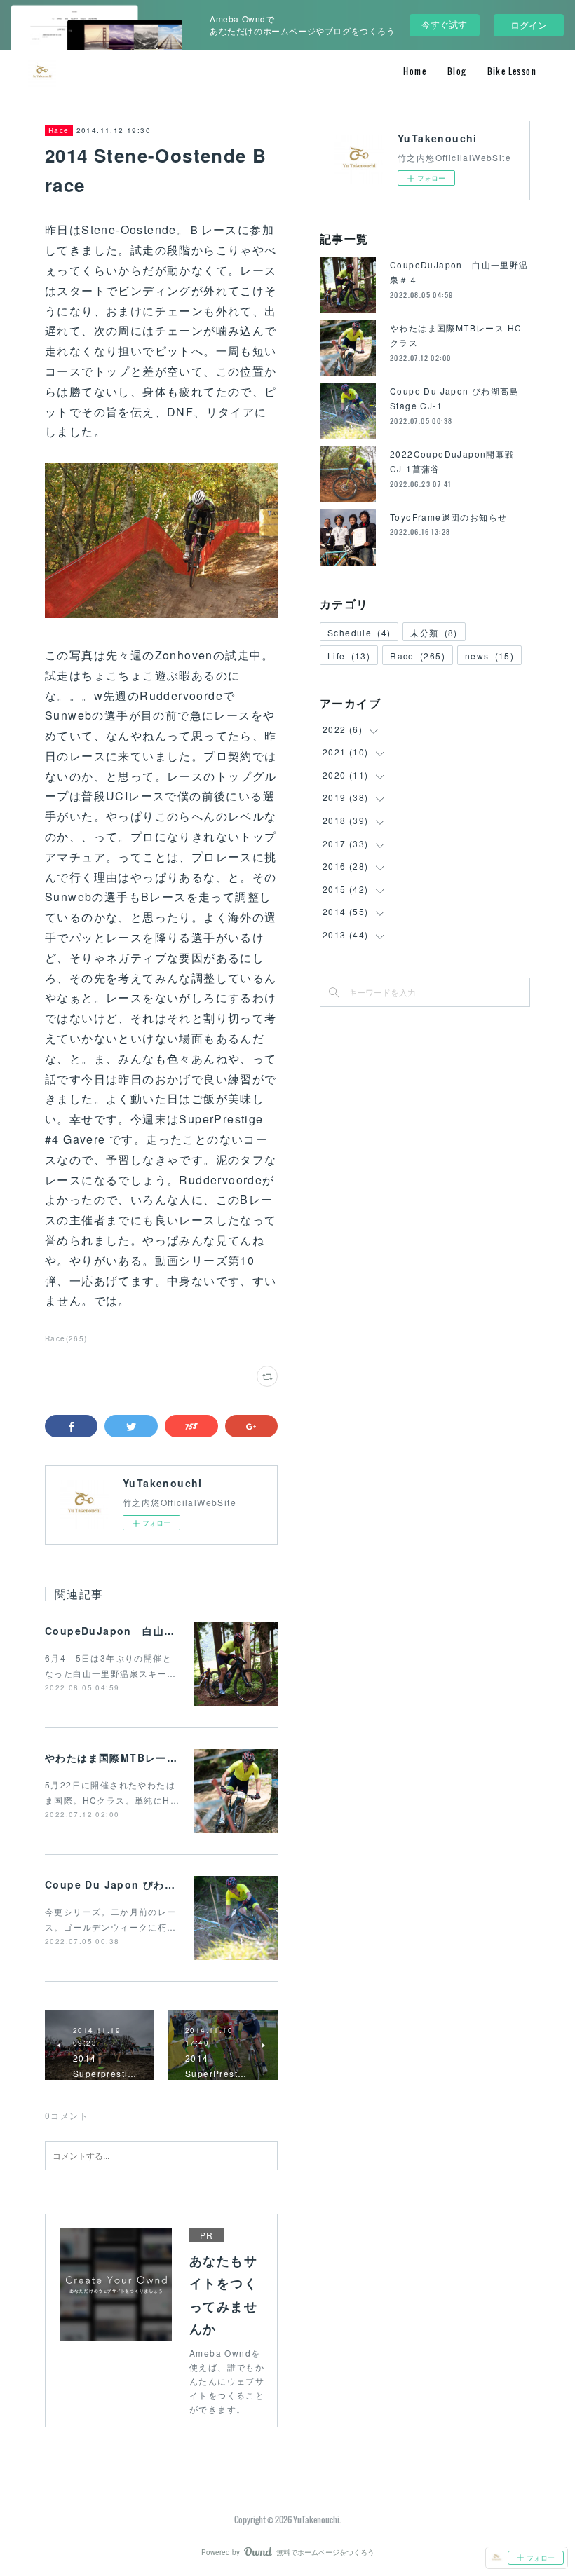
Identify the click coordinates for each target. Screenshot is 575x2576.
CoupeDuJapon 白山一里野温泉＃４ (142, 1631)
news (489, 656)
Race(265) (66, 1338)
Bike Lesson (512, 71)
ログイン (529, 25)
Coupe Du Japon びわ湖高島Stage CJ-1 (152, 1884)
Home (415, 71)
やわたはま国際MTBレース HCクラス (137, 1758)
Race (59, 130)
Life (349, 656)
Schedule (359, 632)
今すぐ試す (444, 24)
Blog (457, 71)
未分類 (434, 632)
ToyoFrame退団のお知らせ (448, 517)
